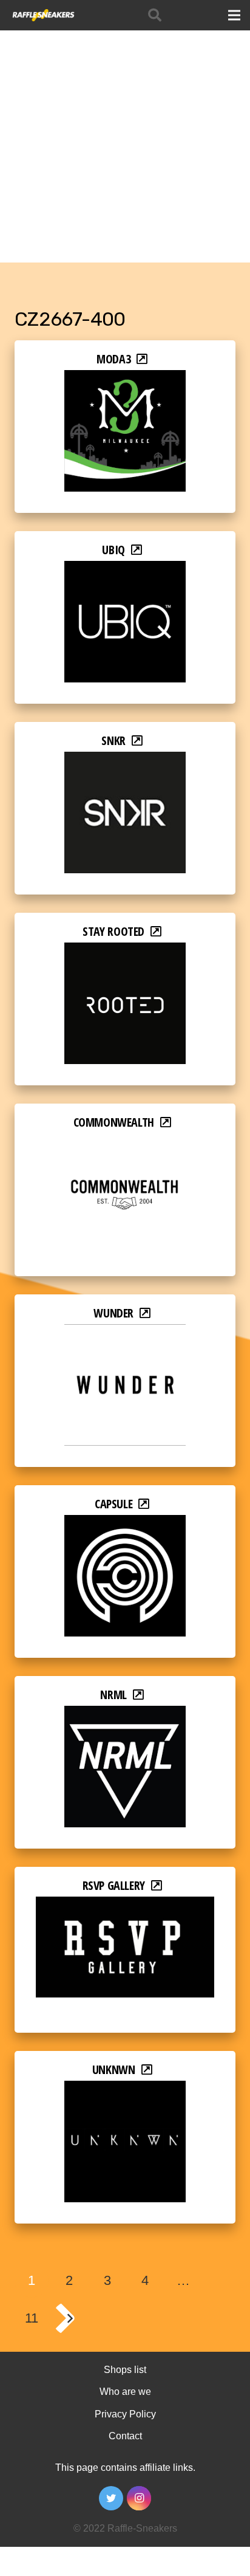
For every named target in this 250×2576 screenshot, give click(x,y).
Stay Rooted (113, 931)
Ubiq (113, 550)
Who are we (125, 2392)
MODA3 (113, 359)
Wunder (113, 1313)
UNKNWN (114, 2069)
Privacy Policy (125, 2414)
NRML (113, 1695)
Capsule (113, 1504)
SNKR (113, 740)
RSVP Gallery (114, 1885)
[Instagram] (139, 2498)
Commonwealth (114, 1122)
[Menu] (234, 15)
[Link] (43, 15)
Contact (125, 2436)
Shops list (125, 2370)
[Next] (69, 2318)
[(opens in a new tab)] (125, 378)
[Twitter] (111, 2498)
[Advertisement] (125, 131)
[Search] (155, 15)
